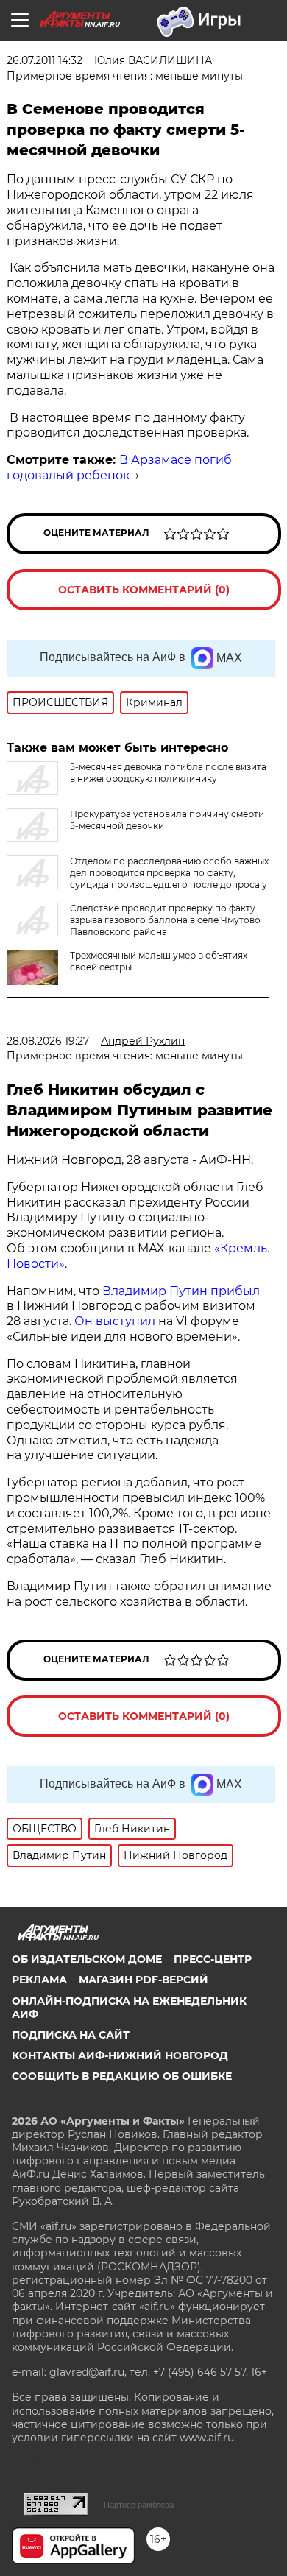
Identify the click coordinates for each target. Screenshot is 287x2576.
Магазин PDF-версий (143, 1980)
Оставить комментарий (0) (144, 590)
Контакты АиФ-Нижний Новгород (120, 2055)
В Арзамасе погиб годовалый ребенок (119, 467)
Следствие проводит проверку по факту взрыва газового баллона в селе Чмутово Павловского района (165, 920)
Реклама (39, 1980)
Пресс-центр (213, 1959)
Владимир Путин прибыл (180, 1291)
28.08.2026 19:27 (48, 1041)
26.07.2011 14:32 (45, 60)
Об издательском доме (87, 1959)
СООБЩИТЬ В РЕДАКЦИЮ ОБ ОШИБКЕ (122, 2076)
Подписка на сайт (71, 2035)
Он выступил (115, 1321)
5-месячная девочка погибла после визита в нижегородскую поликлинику (168, 773)
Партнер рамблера (139, 2505)
